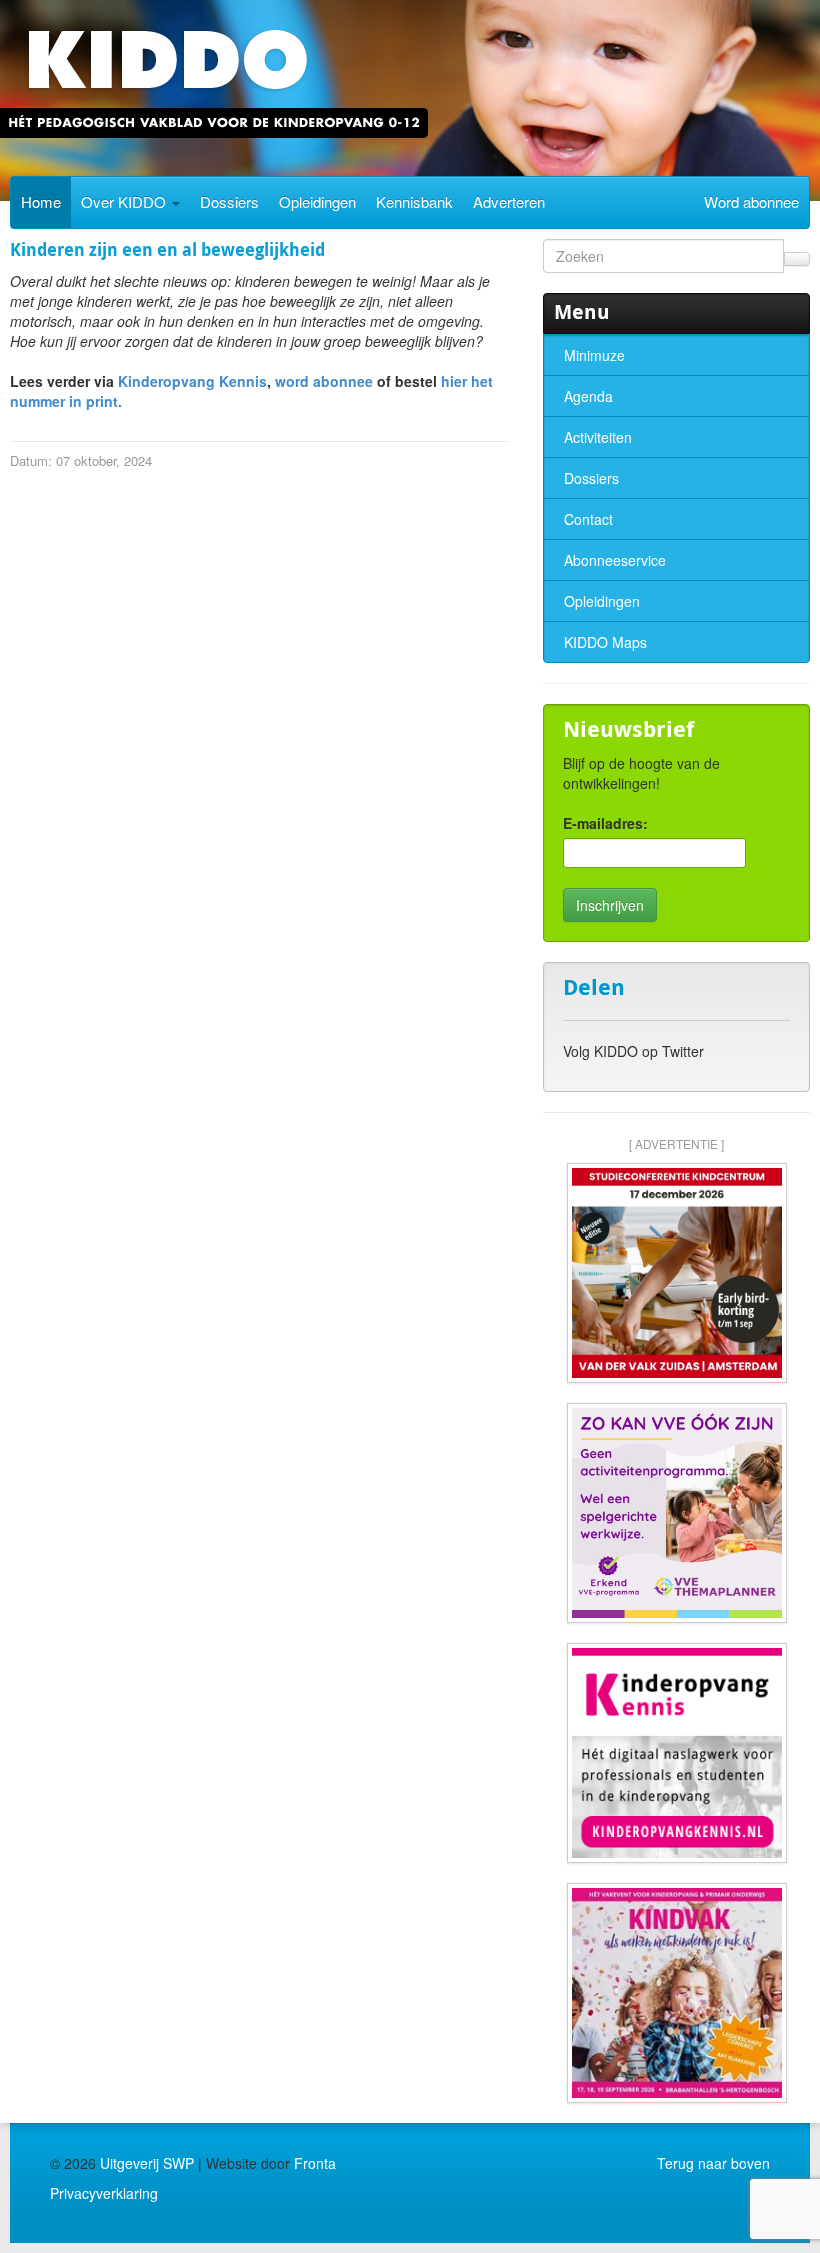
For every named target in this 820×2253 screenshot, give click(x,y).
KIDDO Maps (605, 642)
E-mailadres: (605, 823)
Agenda (588, 396)
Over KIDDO (125, 201)
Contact (588, 519)
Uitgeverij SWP (147, 2163)
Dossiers (229, 201)
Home (41, 201)
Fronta (315, 2163)
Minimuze (594, 355)
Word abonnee (751, 201)
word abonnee (324, 381)
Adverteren (509, 201)
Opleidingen (317, 201)
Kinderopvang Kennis (192, 381)
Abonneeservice (615, 560)
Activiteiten (598, 437)
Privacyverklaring (104, 2193)
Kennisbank (414, 201)
